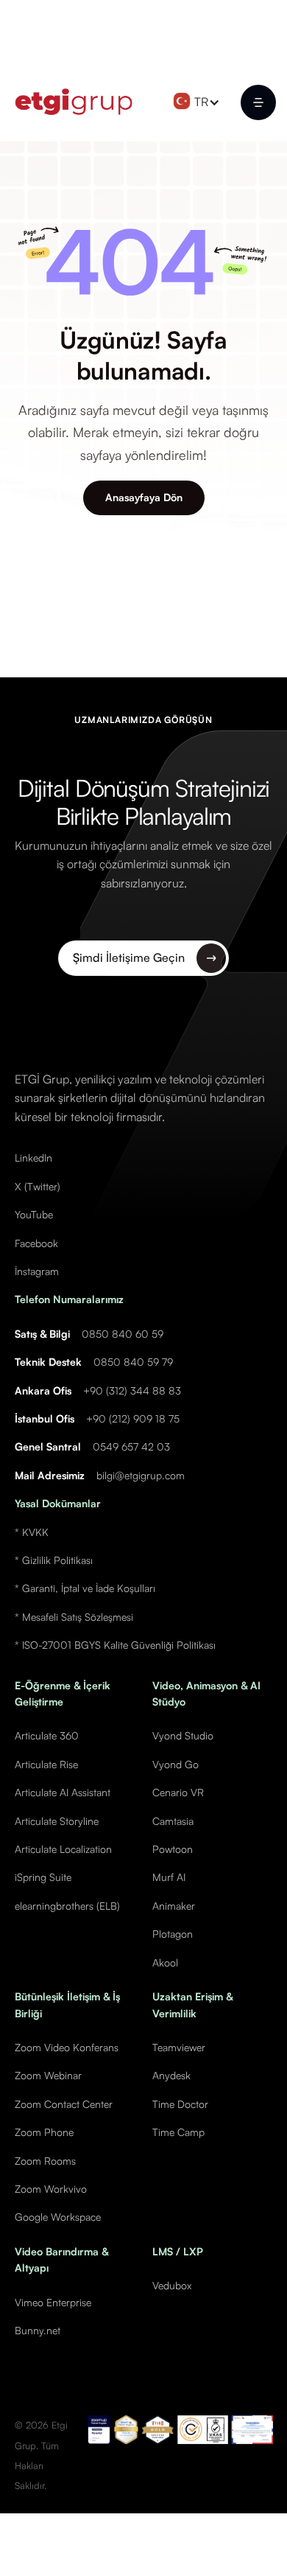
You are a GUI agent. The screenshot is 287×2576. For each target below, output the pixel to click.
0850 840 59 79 (133, 1362)
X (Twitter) (38, 1186)
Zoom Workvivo (51, 2189)
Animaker (174, 1906)
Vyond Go (176, 1764)
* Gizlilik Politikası (54, 1560)
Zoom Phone (44, 2132)
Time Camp (178, 2132)
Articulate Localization (63, 1849)
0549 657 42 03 (131, 1446)
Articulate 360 (47, 1735)
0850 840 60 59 (123, 1334)
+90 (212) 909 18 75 (133, 1418)
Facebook (36, 1243)
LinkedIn (33, 1158)
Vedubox (172, 2285)
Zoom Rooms (45, 2161)
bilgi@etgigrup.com (141, 1475)
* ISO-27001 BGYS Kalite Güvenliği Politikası (115, 1645)
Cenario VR (178, 1792)
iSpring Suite (43, 1877)
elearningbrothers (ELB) (67, 1906)
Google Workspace (58, 2217)
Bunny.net (38, 2330)
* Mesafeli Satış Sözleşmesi (74, 1617)
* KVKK (32, 1532)
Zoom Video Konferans (67, 2047)
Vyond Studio (183, 1735)
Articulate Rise (46, 1764)
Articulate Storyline (57, 1821)
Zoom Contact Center (64, 2104)
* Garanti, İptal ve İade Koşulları (85, 1588)
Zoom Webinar (48, 2075)
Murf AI (169, 1877)
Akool (165, 1962)
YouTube (34, 1214)
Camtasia (173, 1821)
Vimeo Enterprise (53, 2302)
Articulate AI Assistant (63, 1792)
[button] (200, 102)
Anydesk (171, 2075)
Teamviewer (179, 2047)
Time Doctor (180, 2104)
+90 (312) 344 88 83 (132, 1390)
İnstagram (37, 1271)
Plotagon (173, 1934)
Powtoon (173, 1849)
